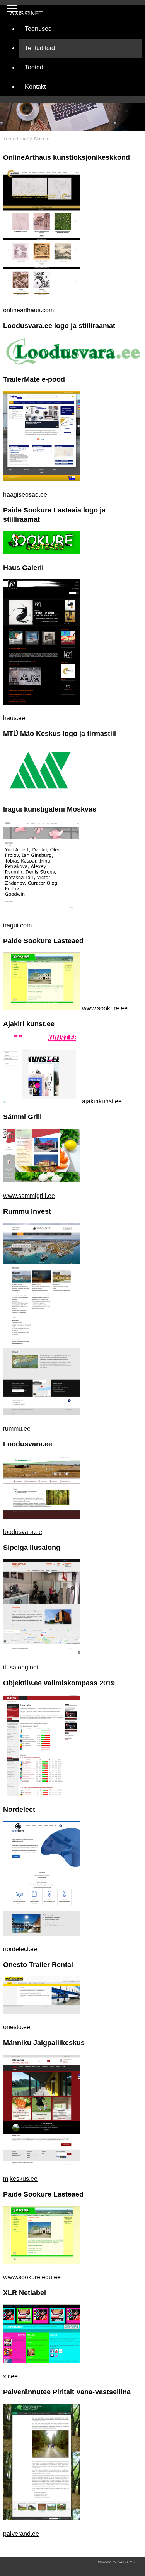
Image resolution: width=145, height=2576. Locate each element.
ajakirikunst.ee (102, 1101)
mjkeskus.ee (20, 2179)
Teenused (38, 29)
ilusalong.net (21, 1667)
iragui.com (17, 925)
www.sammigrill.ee (29, 1196)
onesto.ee (17, 2027)
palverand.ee (21, 2534)
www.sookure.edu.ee (32, 2277)
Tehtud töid (15, 139)
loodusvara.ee (23, 1532)
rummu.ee (17, 1428)
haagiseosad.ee (25, 495)
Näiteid (42, 139)
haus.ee (14, 718)
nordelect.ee (20, 1949)
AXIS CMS (116, 2562)
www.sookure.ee (105, 1008)
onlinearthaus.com (28, 310)
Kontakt (35, 87)
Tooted (34, 67)
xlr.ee (10, 2376)
